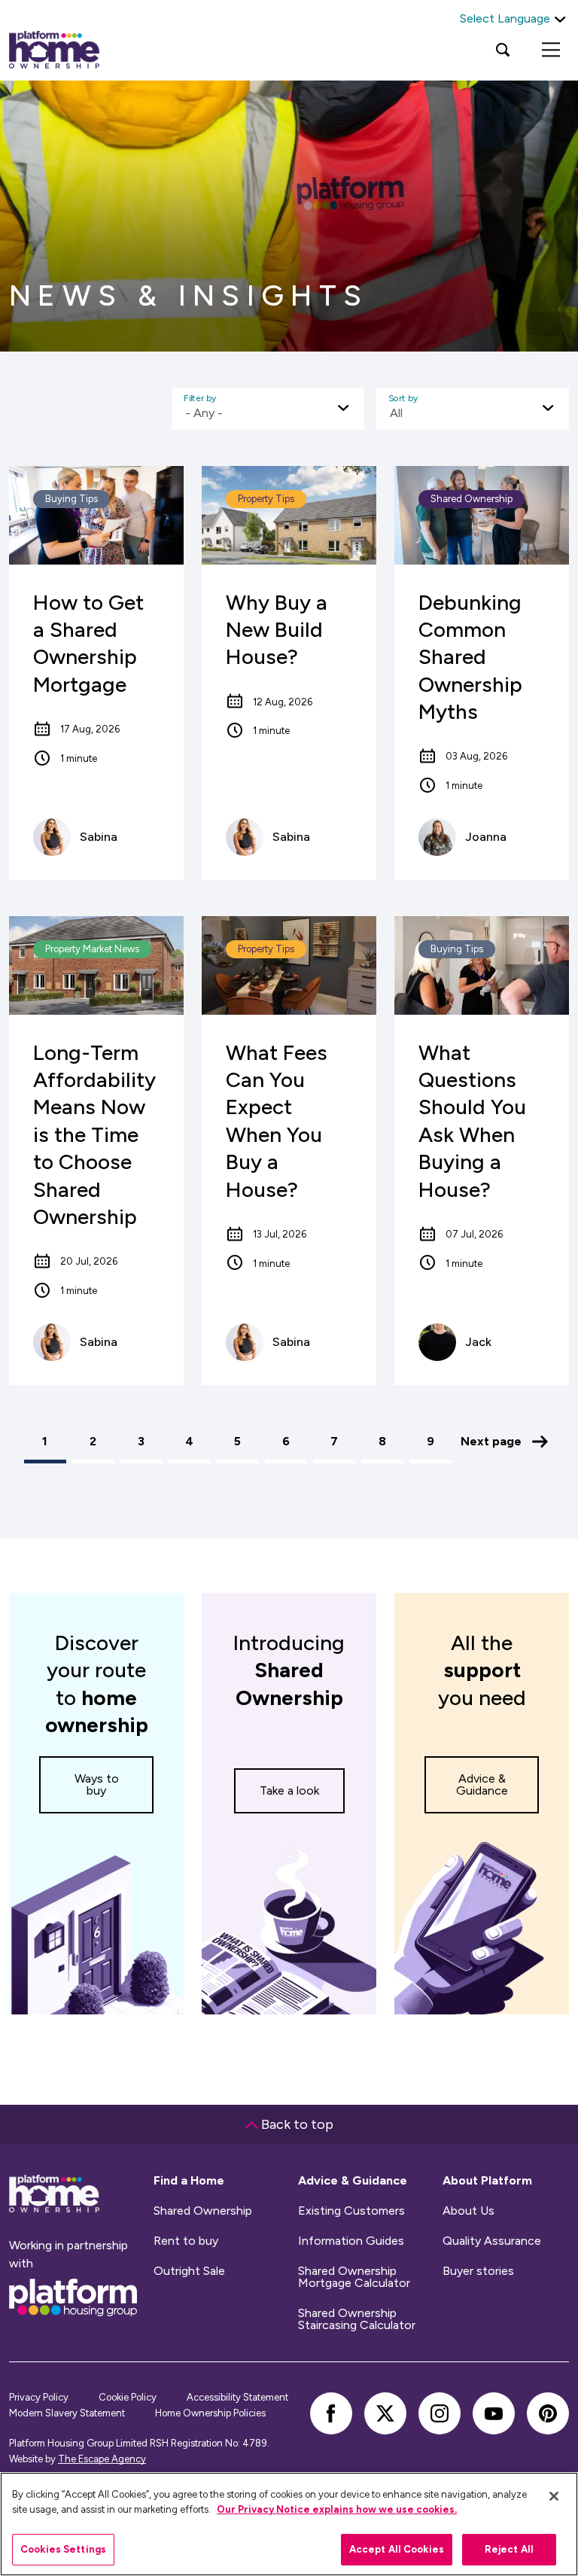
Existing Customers (351, 2211)
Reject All (509, 2549)
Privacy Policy (39, 2397)
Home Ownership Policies (210, 2413)
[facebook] (331, 2413)
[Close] (554, 2496)
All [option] (396, 413)
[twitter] (385, 2413)
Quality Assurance (492, 2241)
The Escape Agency (102, 2459)
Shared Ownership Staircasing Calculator (357, 2319)
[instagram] (440, 2413)
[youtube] (494, 2413)
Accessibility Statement (237, 2397)
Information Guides (351, 2241)
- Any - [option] (204, 413)
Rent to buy (186, 2241)
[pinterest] (548, 2413)
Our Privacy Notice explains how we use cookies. (337, 2509)
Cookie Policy (128, 2397)
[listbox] (268, 409)
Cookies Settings (63, 2549)
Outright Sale (189, 2271)
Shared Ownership (203, 2211)
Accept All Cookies (397, 2549)
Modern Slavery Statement (67, 2413)
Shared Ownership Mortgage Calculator (354, 2277)
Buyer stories (478, 2271)
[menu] (551, 50)
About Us (468, 2211)
